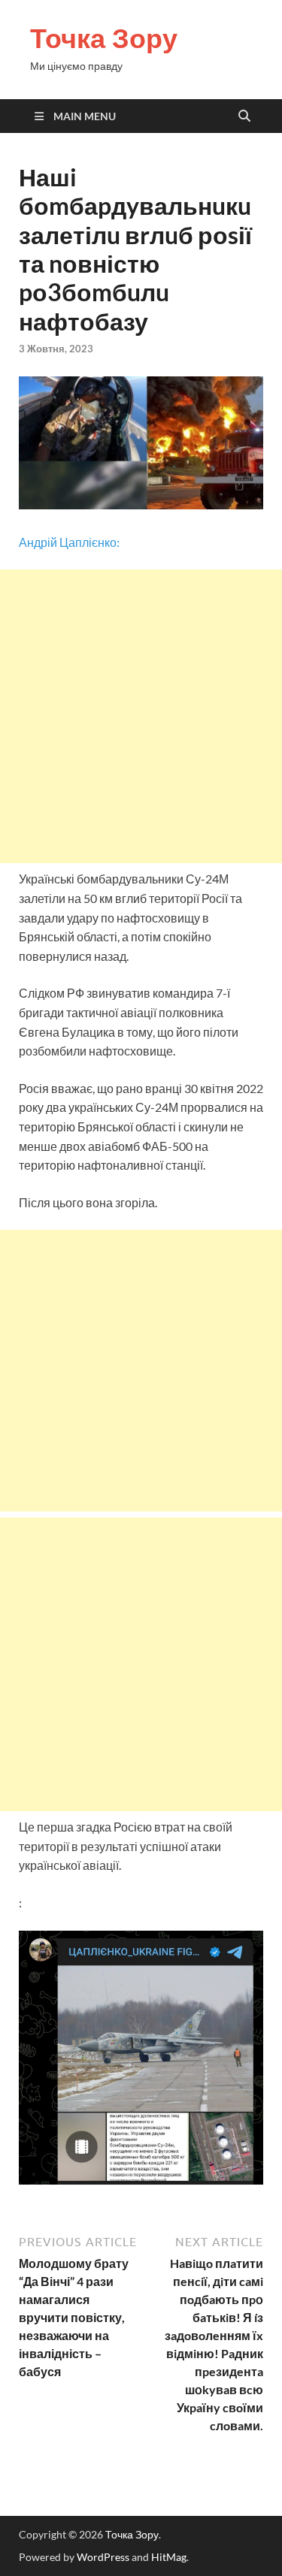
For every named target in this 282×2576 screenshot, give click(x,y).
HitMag (169, 2557)
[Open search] (244, 116)
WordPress (103, 2557)
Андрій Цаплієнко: (69, 542)
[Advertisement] (141, 716)
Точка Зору (104, 38)
